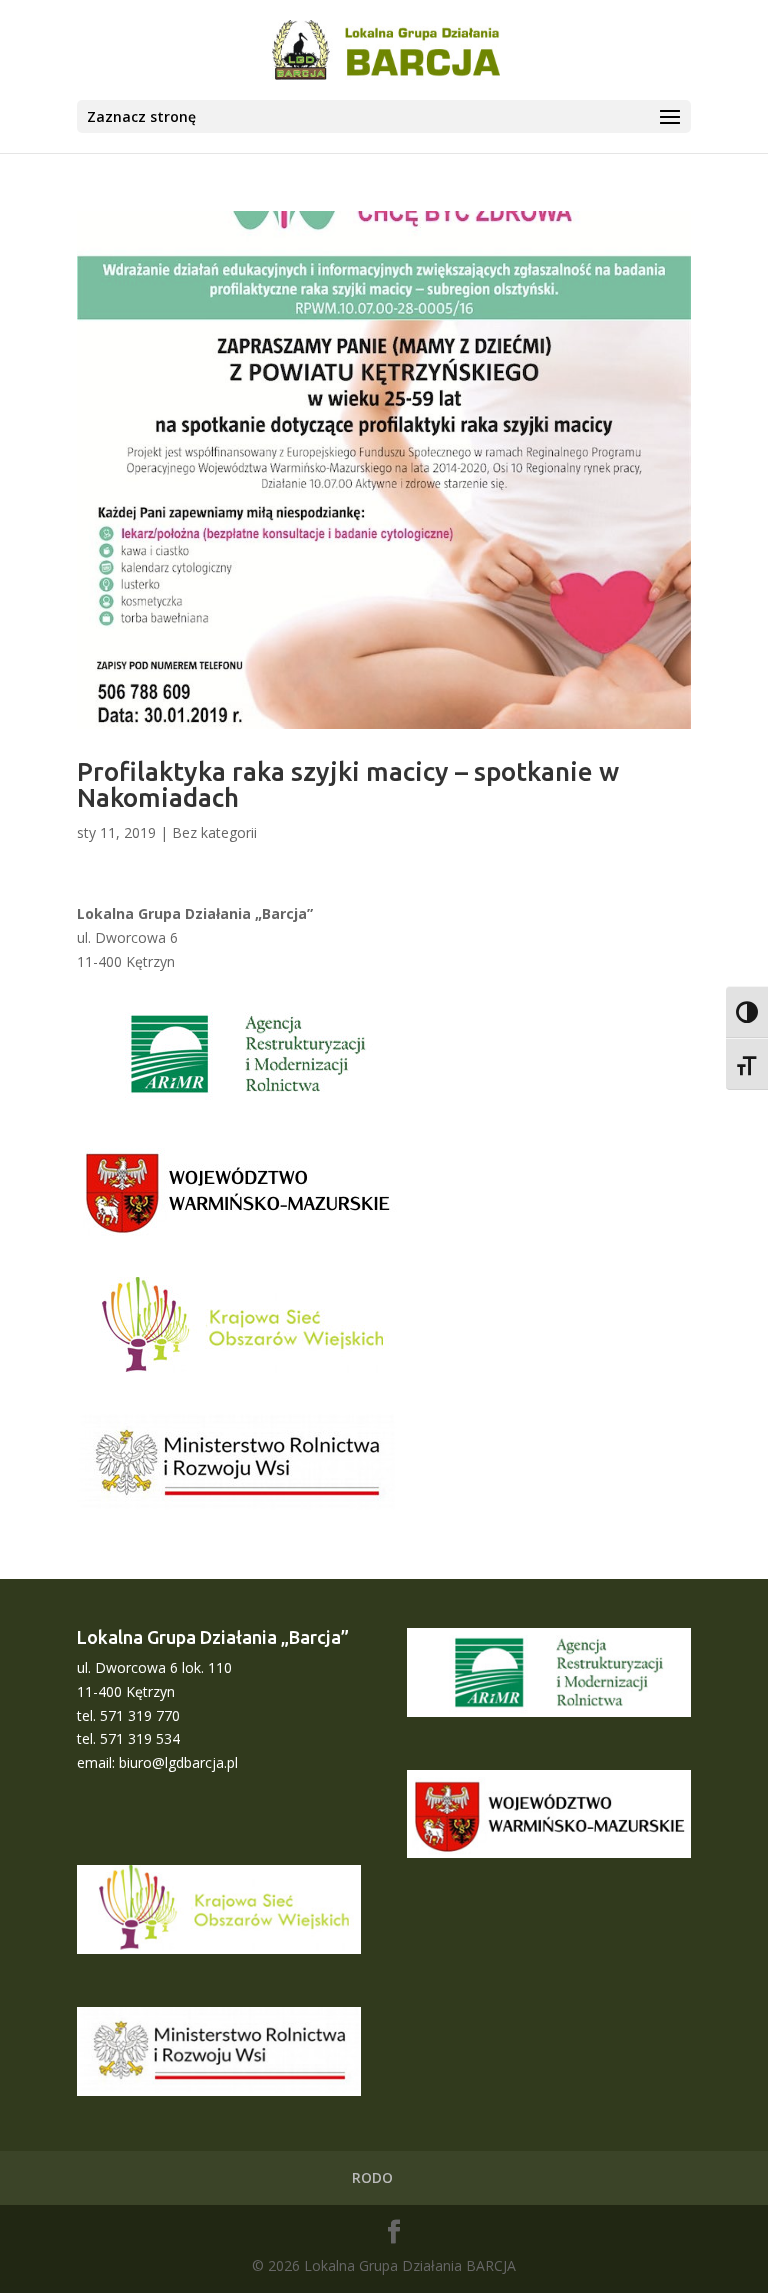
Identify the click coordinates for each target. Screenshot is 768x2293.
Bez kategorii (214, 832)
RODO (372, 2177)
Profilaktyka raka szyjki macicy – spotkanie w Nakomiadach (348, 784)
